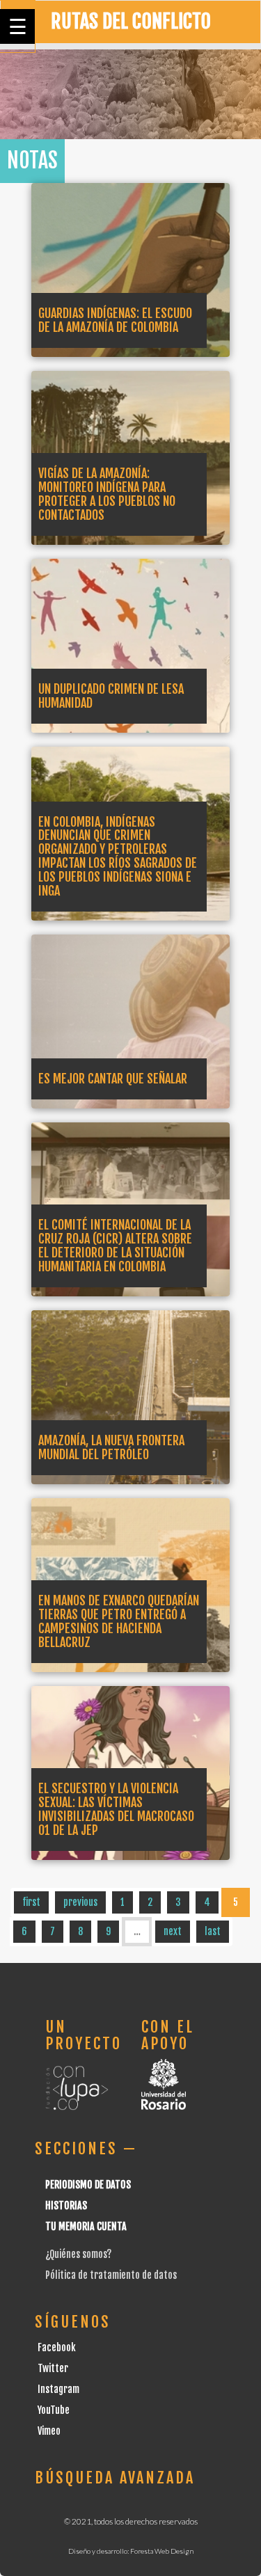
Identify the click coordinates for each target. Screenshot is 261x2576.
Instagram (58, 2389)
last (213, 1931)
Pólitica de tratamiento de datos (111, 2275)
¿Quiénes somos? (78, 2254)
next (173, 1931)
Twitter (53, 2368)
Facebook (57, 2347)
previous (80, 1902)
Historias (66, 2205)
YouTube (54, 2410)
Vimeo (49, 2431)
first (31, 1902)
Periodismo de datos (88, 2185)
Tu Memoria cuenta (86, 2226)
